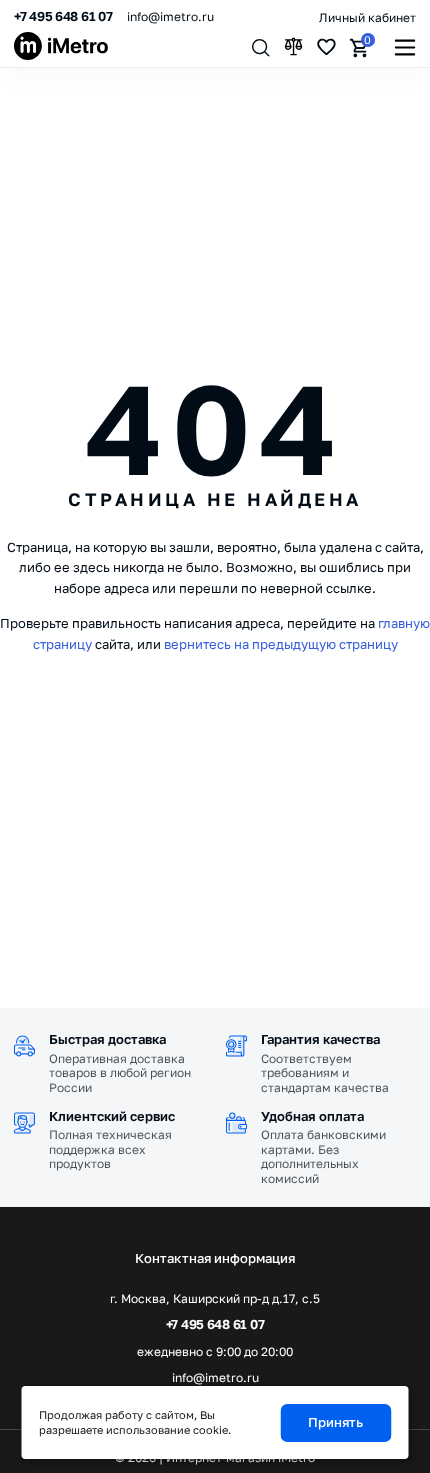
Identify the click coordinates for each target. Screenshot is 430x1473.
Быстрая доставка (107, 1039)
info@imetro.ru (170, 16)
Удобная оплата (312, 1116)
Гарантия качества (320, 1039)
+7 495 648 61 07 (63, 16)
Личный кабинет (367, 17)
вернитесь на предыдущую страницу (281, 644)
